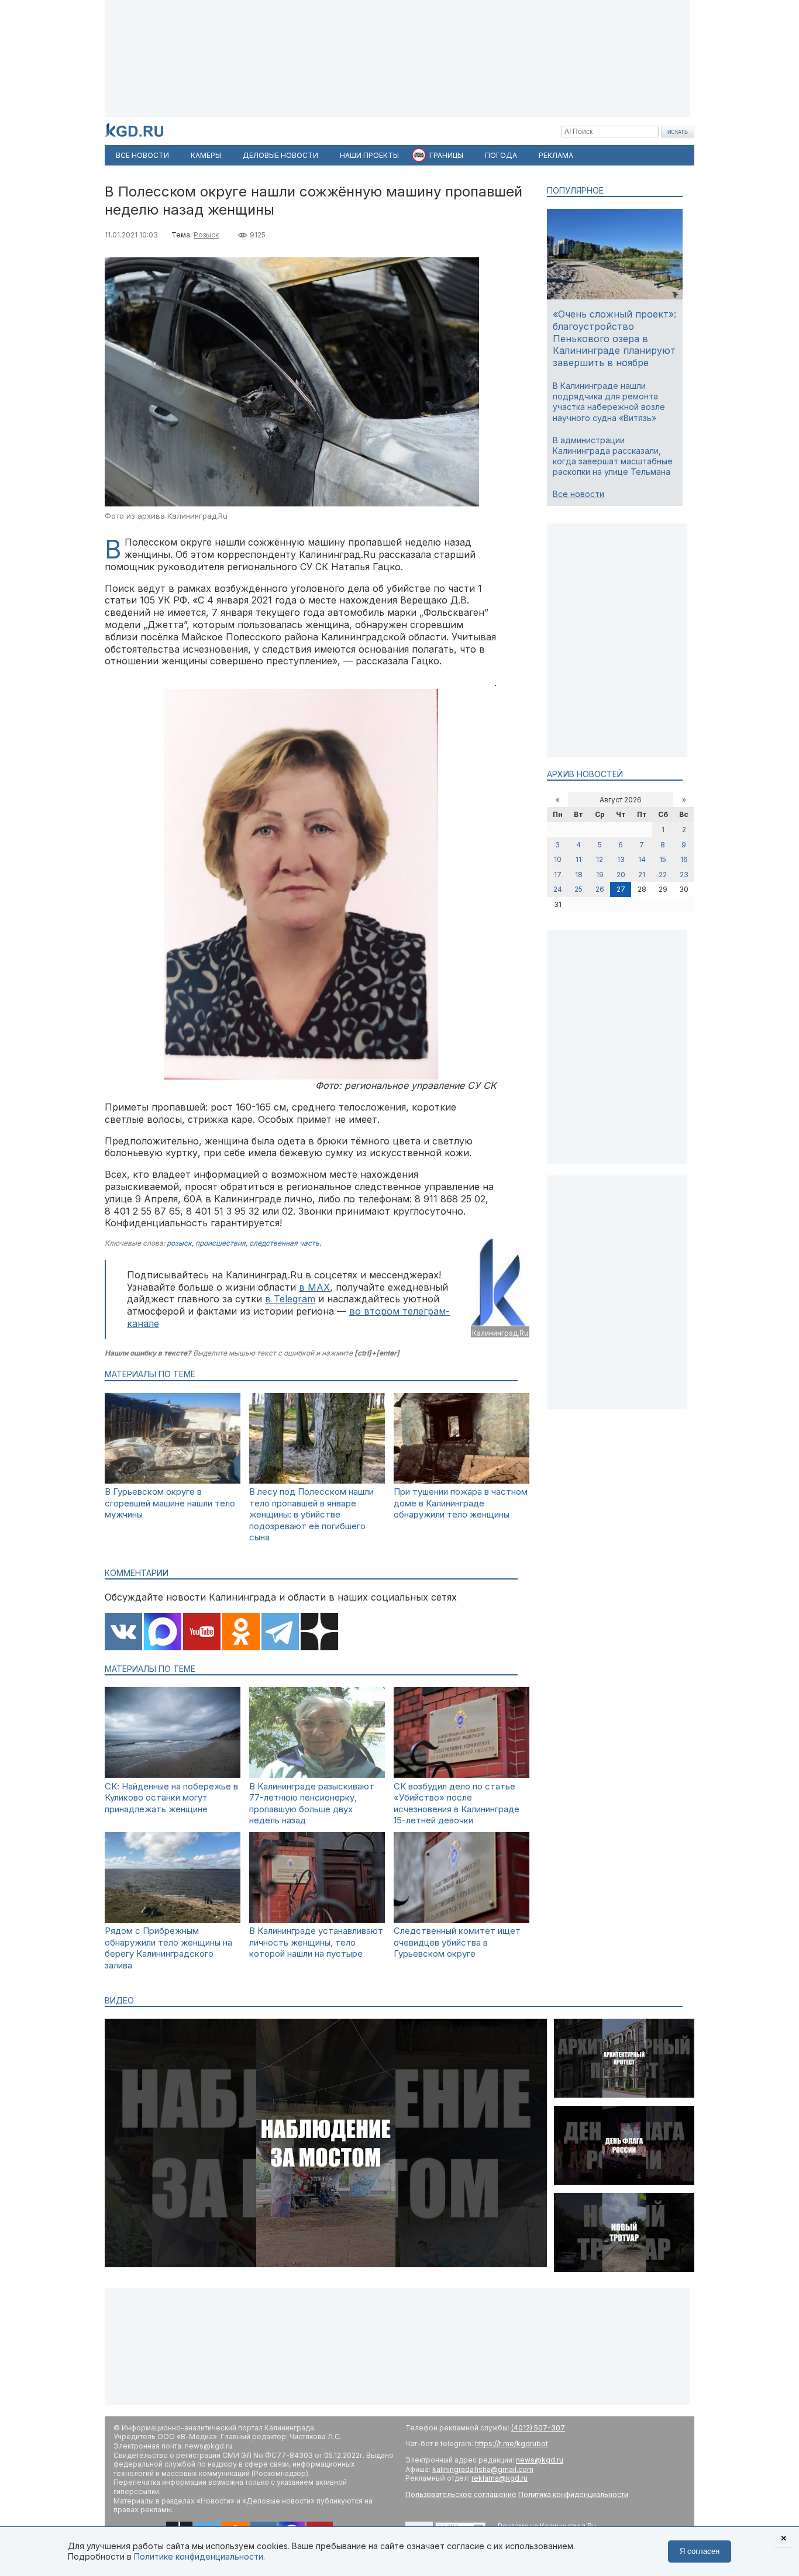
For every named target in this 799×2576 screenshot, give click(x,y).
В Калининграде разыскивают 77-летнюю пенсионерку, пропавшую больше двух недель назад (312, 1803)
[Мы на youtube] (202, 1633)
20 (621, 875)
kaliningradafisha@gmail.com (483, 2469)
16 (684, 859)
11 (578, 859)
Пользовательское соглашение (461, 2494)
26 (600, 889)
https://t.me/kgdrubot (512, 2444)
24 (558, 889)
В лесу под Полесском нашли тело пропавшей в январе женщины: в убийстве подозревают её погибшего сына (311, 1514)
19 (600, 875)
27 (621, 889)
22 (663, 875)
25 (578, 889)
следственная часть (284, 1243)
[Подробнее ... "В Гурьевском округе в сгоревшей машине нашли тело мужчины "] (173, 1480)
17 (558, 875)
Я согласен (700, 2551)
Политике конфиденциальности (199, 2556)
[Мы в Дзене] (319, 1633)
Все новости (578, 494)
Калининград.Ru (500, 1333)
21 (642, 875)
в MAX (314, 1287)
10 (558, 859)
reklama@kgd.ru (500, 2478)
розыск (179, 1243)
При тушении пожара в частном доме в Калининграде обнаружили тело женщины (461, 1503)
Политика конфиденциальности (573, 2494)
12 (600, 859)
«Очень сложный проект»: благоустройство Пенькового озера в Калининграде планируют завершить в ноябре (614, 338)
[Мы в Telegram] (280, 1633)
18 (579, 875)
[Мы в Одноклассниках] (241, 1633)
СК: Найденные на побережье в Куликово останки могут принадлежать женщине (171, 1798)
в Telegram (290, 1299)
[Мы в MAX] (163, 1633)
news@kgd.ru (540, 2460)
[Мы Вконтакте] (123, 1633)
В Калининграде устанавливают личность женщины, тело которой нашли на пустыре (316, 1942)
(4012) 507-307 (538, 2428)
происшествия (221, 1243)
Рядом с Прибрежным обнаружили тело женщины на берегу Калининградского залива (168, 1948)
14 (642, 859)
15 (663, 859)
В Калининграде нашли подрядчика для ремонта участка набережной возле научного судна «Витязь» (609, 402)
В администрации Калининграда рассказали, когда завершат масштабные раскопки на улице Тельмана (613, 456)
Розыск (206, 235)
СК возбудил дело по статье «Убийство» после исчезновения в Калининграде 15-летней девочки (457, 1803)
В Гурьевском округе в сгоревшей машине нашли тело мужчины (170, 1503)
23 (684, 875)
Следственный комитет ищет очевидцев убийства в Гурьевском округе (457, 1942)
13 (621, 859)
